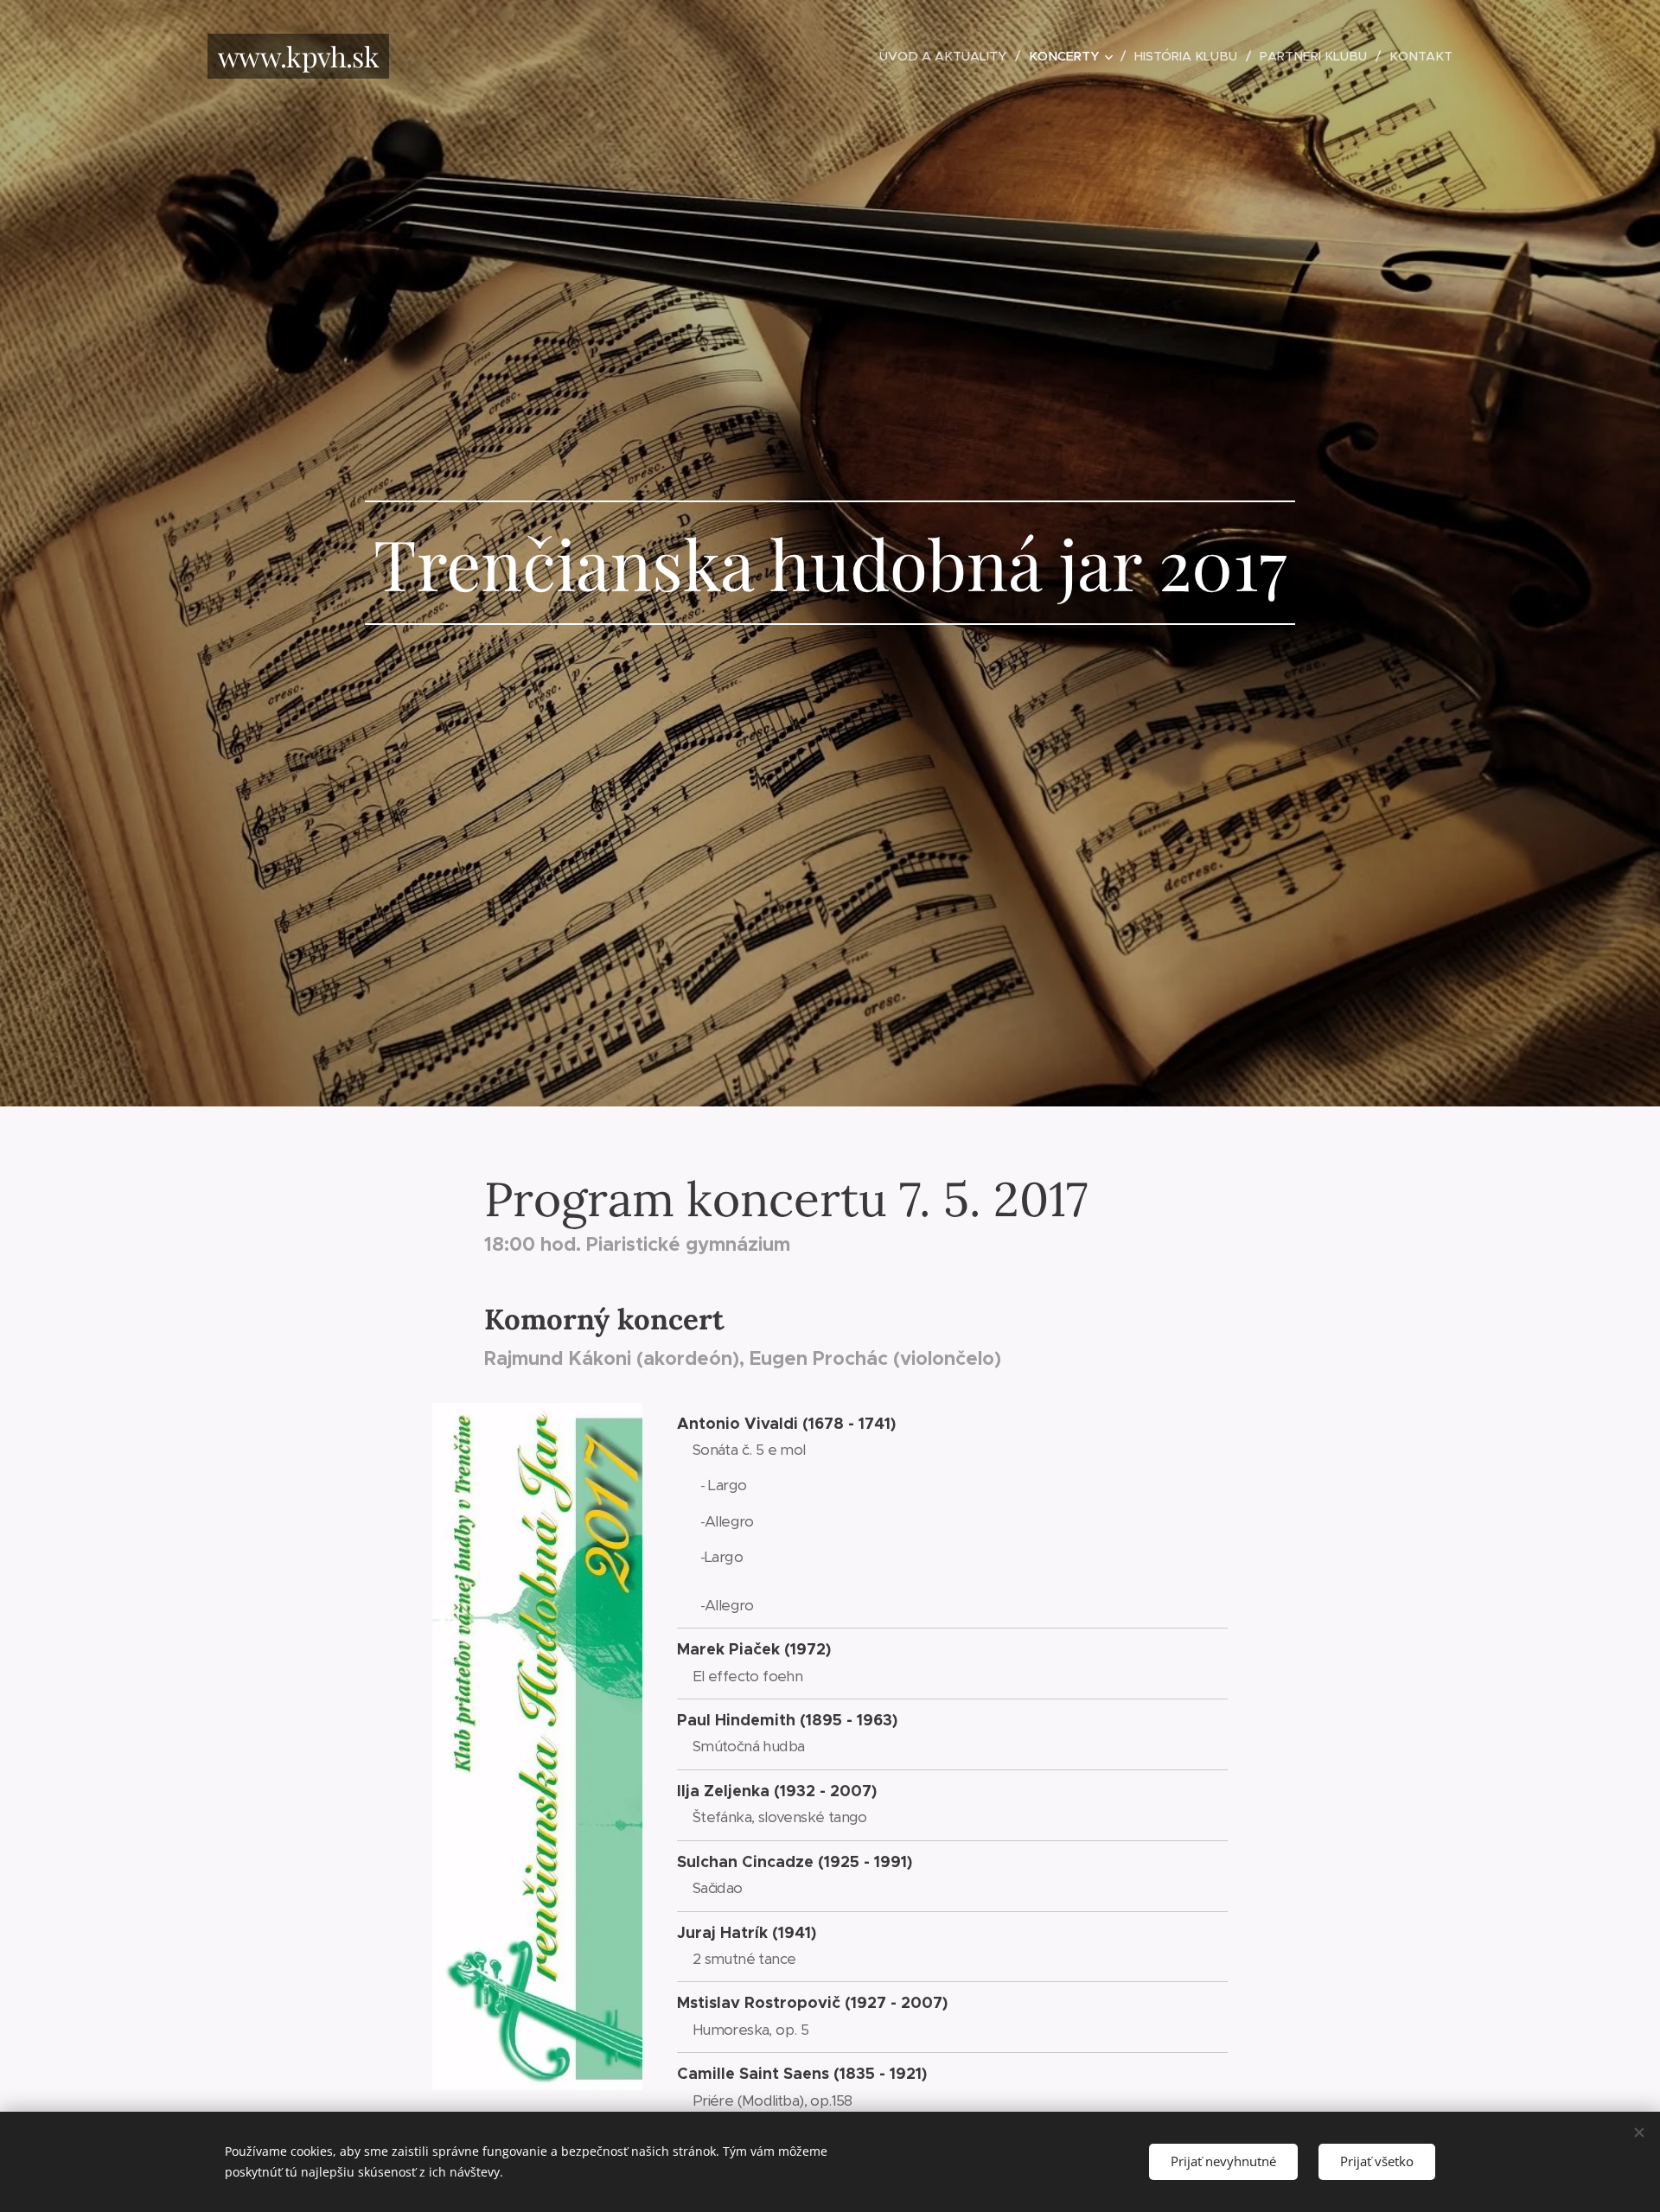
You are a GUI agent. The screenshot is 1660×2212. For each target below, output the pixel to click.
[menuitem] (948, 56)
